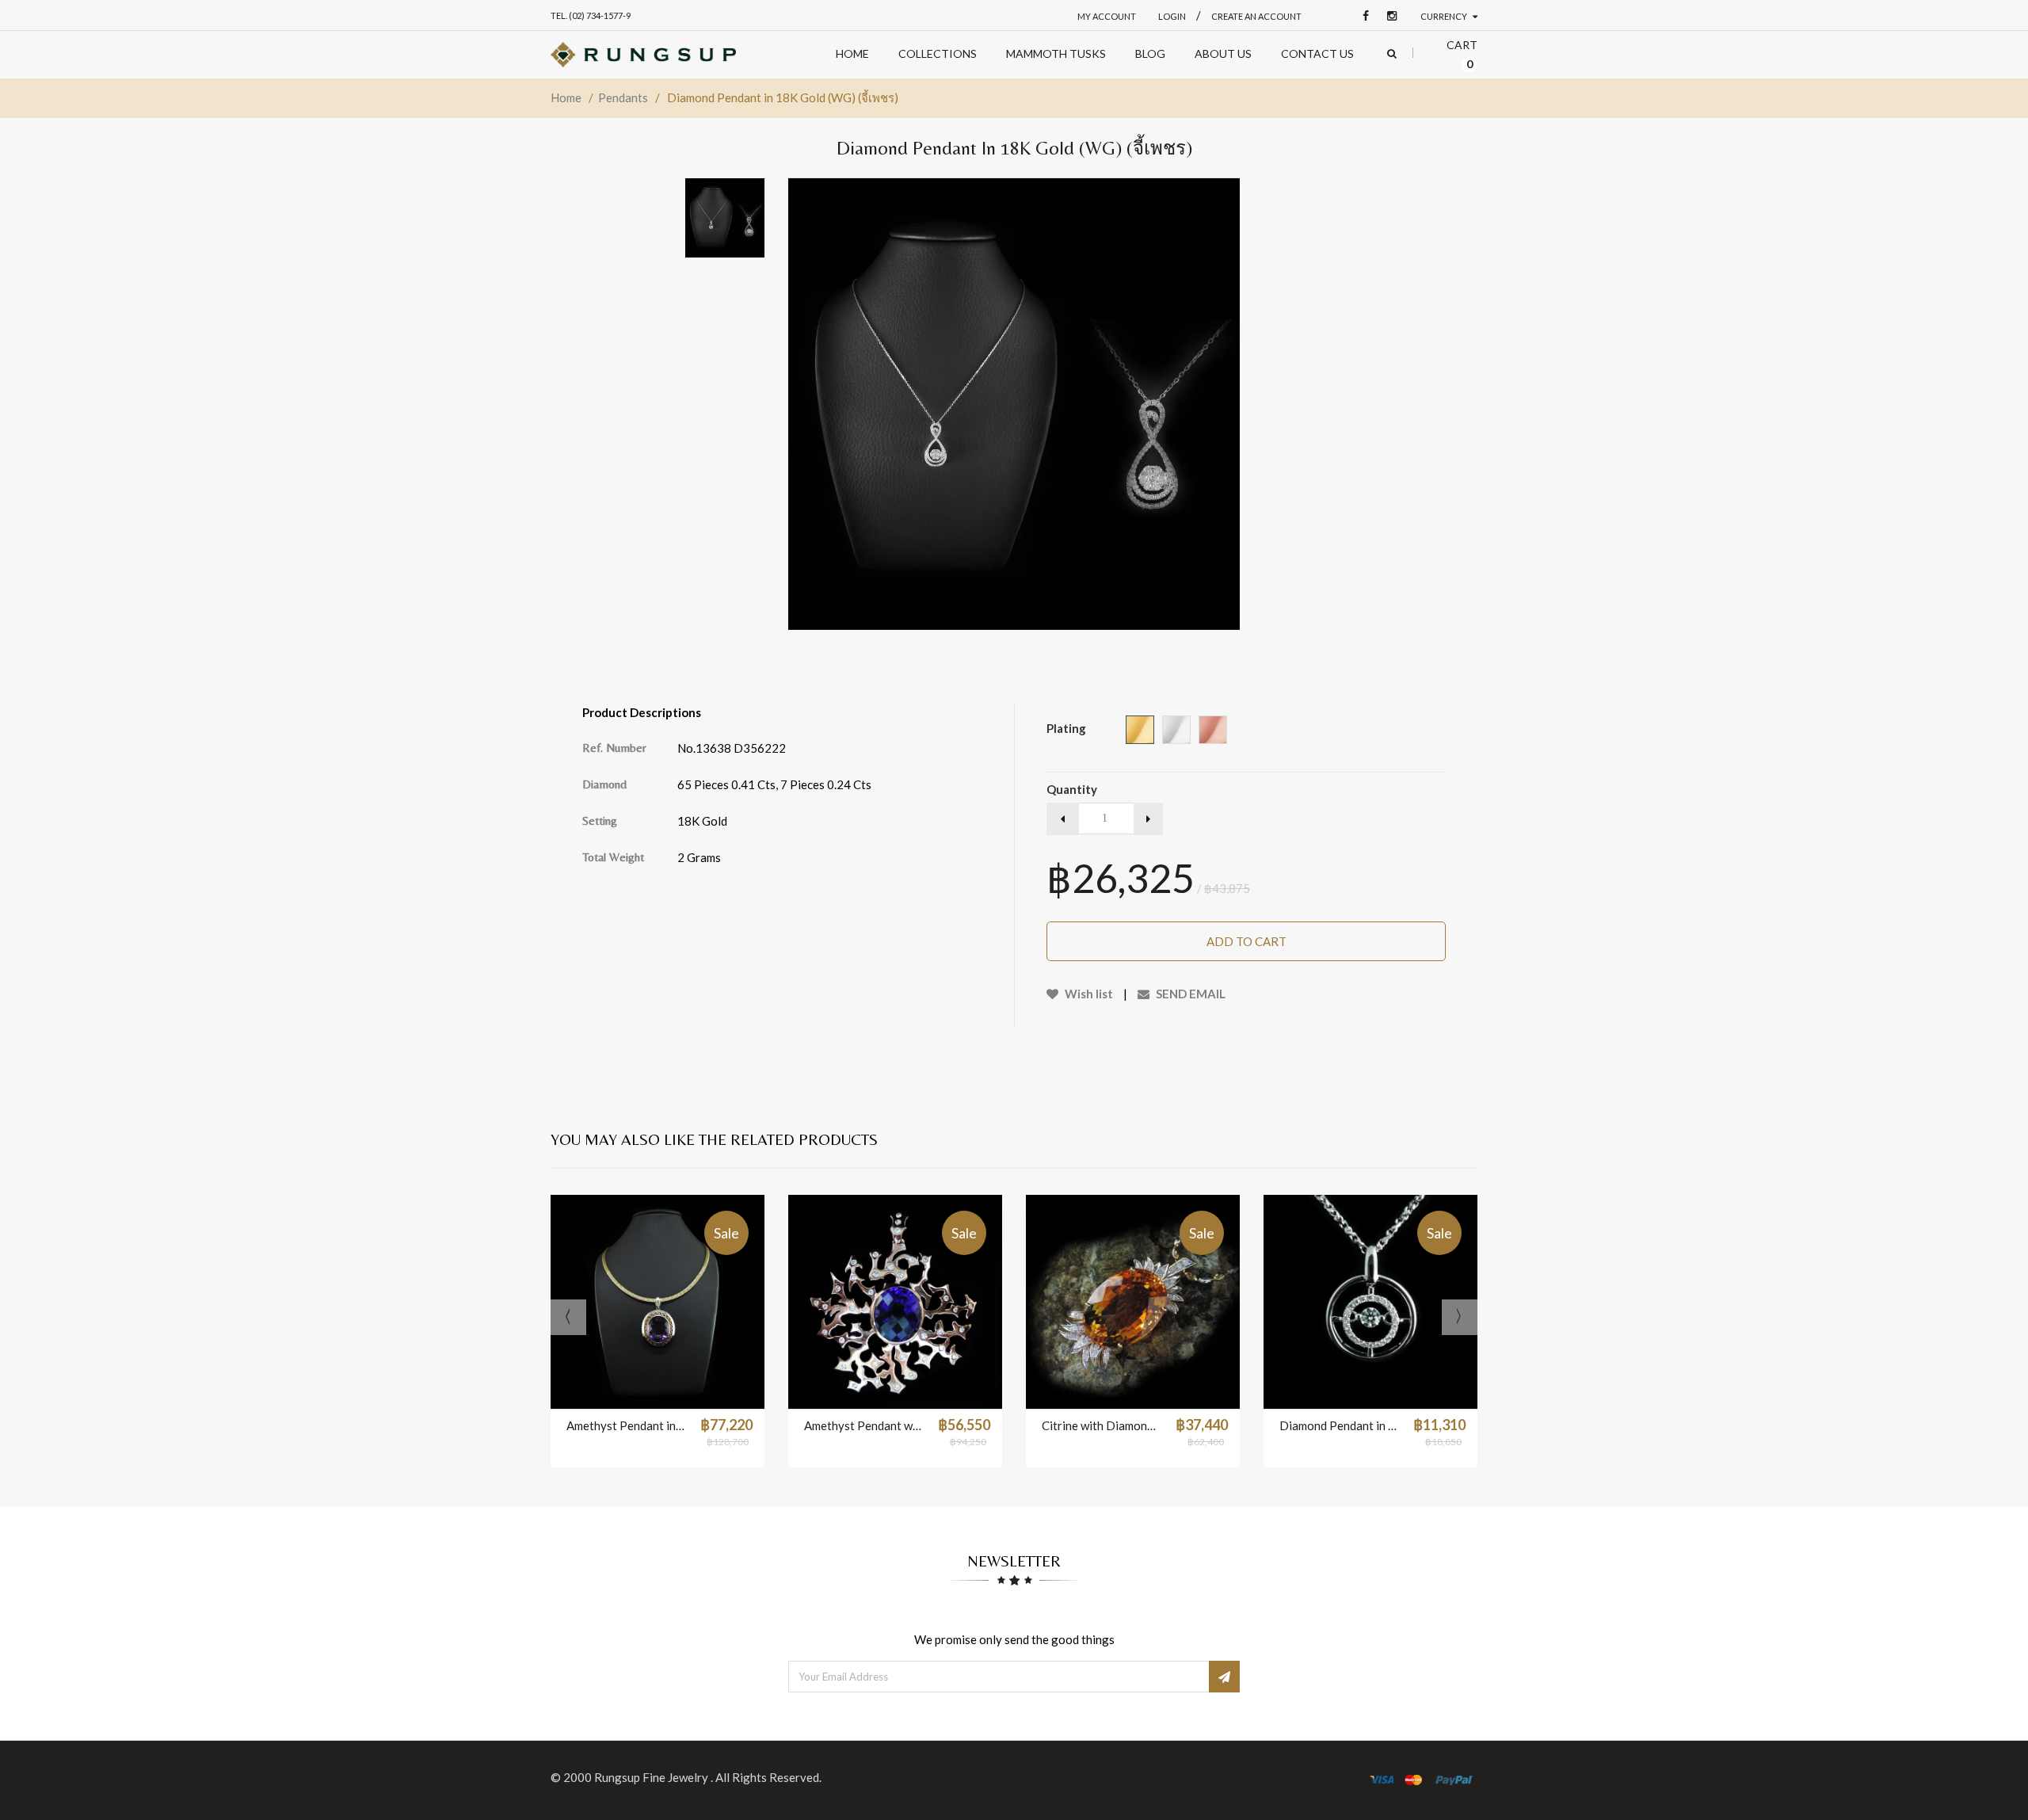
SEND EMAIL (1189, 994)
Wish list (1088, 994)
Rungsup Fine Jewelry (652, 1777)
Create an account (1256, 16)
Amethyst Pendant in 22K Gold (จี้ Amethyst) (625, 1425)
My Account (1107, 16)
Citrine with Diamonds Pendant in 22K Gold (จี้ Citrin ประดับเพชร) (1101, 1425)
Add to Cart (1247, 941)
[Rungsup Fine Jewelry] (643, 55)
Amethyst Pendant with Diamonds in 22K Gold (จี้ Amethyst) (863, 1425)
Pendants (623, 97)
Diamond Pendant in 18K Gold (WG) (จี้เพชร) (1338, 1425)
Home (566, 97)
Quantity (1072, 789)
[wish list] (697, 1389)
